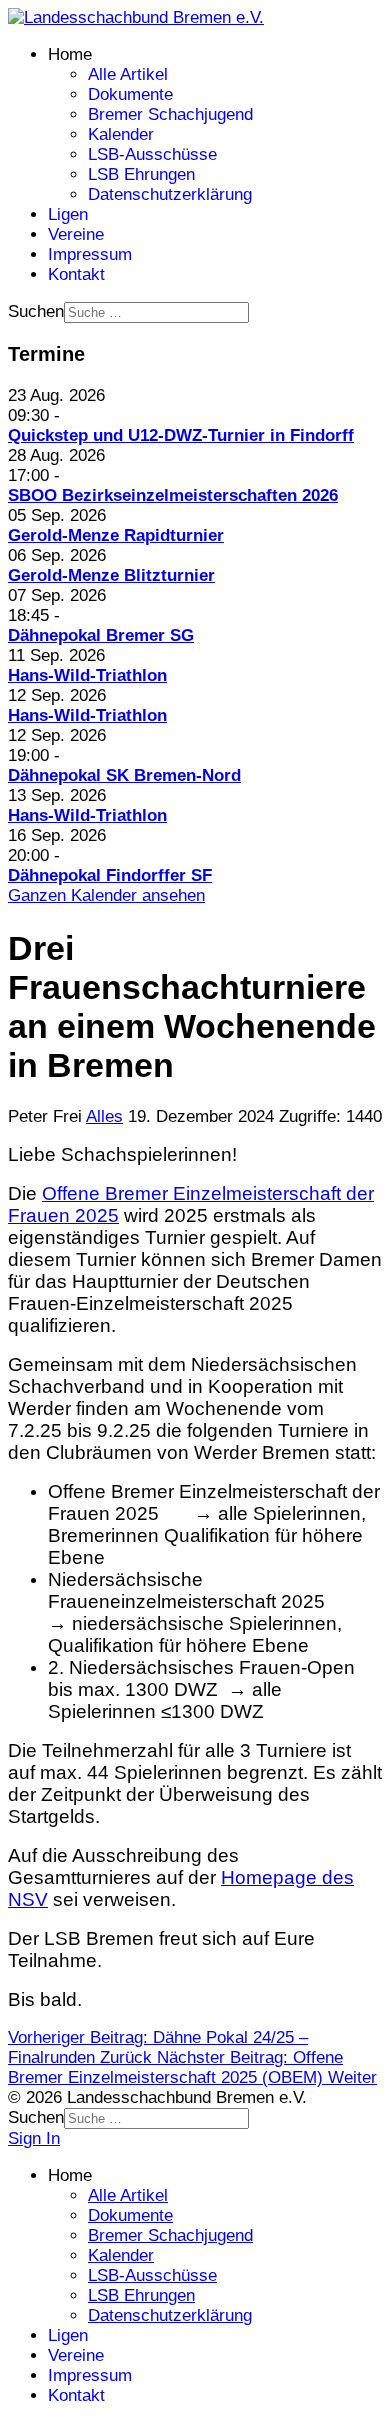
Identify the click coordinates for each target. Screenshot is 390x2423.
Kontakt (76, 274)
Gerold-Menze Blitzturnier (111, 575)
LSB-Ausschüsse (152, 154)
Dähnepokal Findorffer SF (110, 875)
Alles (104, 1116)
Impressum (90, 254)
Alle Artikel (128, 74)
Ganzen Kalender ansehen (106, 895)
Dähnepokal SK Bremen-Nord (124, 775)
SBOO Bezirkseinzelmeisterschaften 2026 (173, 495)
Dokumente (130, 94)
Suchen (36, 311)
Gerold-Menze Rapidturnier (116, 535)
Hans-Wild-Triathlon (87, 675)
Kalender (121, 134)
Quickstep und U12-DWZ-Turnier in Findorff (181, 435)
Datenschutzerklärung (170, 194)
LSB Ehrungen (141, 174)
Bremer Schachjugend (170, 114)
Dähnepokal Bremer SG (101, 635)
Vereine (76, 234)
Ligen (68, 214)
